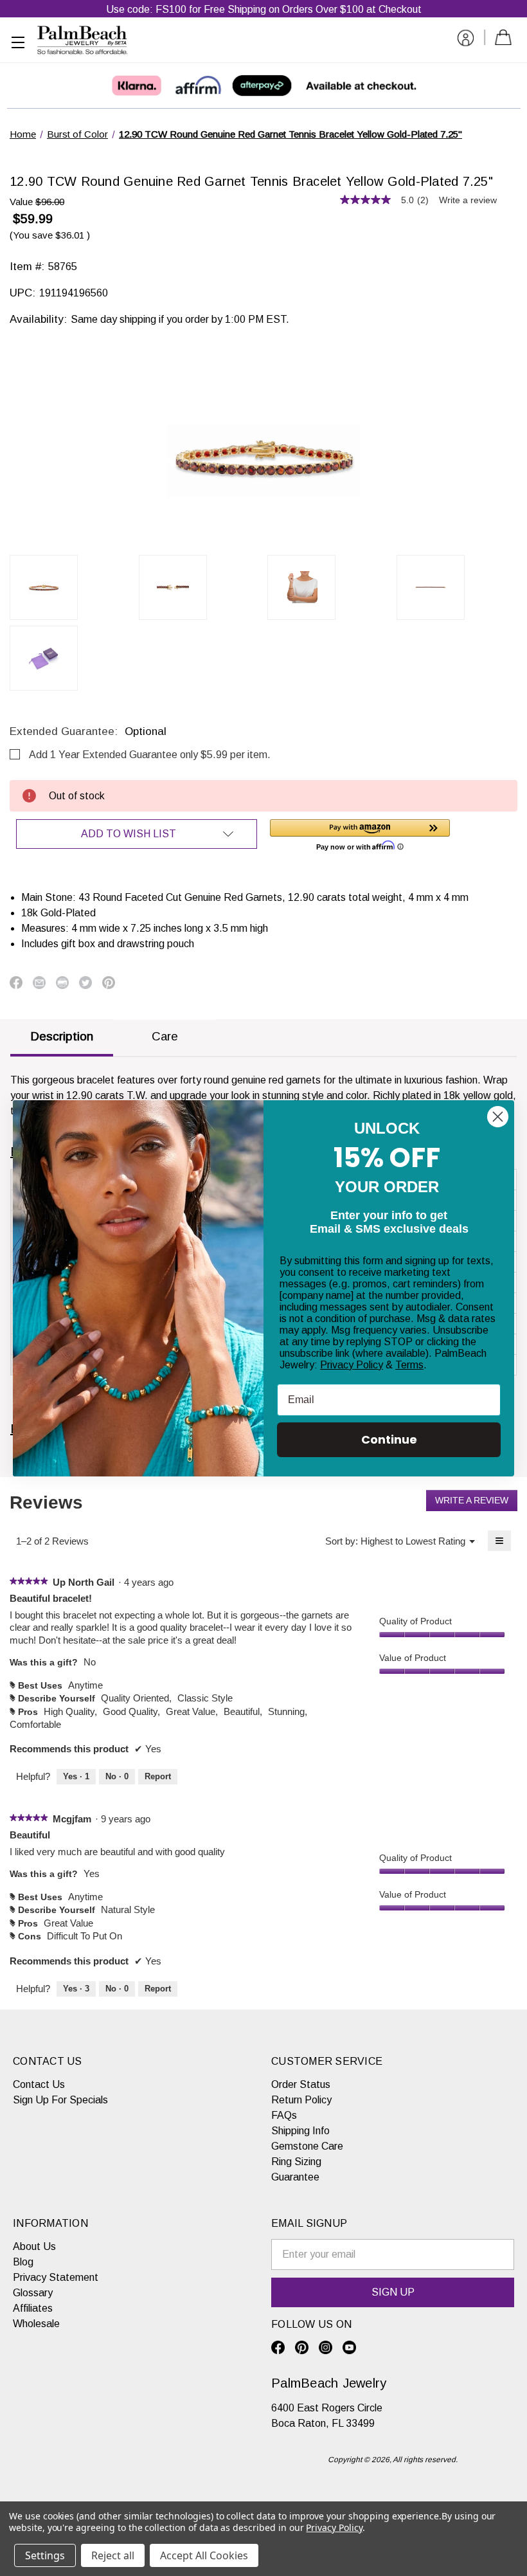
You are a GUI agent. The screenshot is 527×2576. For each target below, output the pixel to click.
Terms (409, 1365)
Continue (389, 1439)
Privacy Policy (352, 1365)
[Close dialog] (498, 1117)
